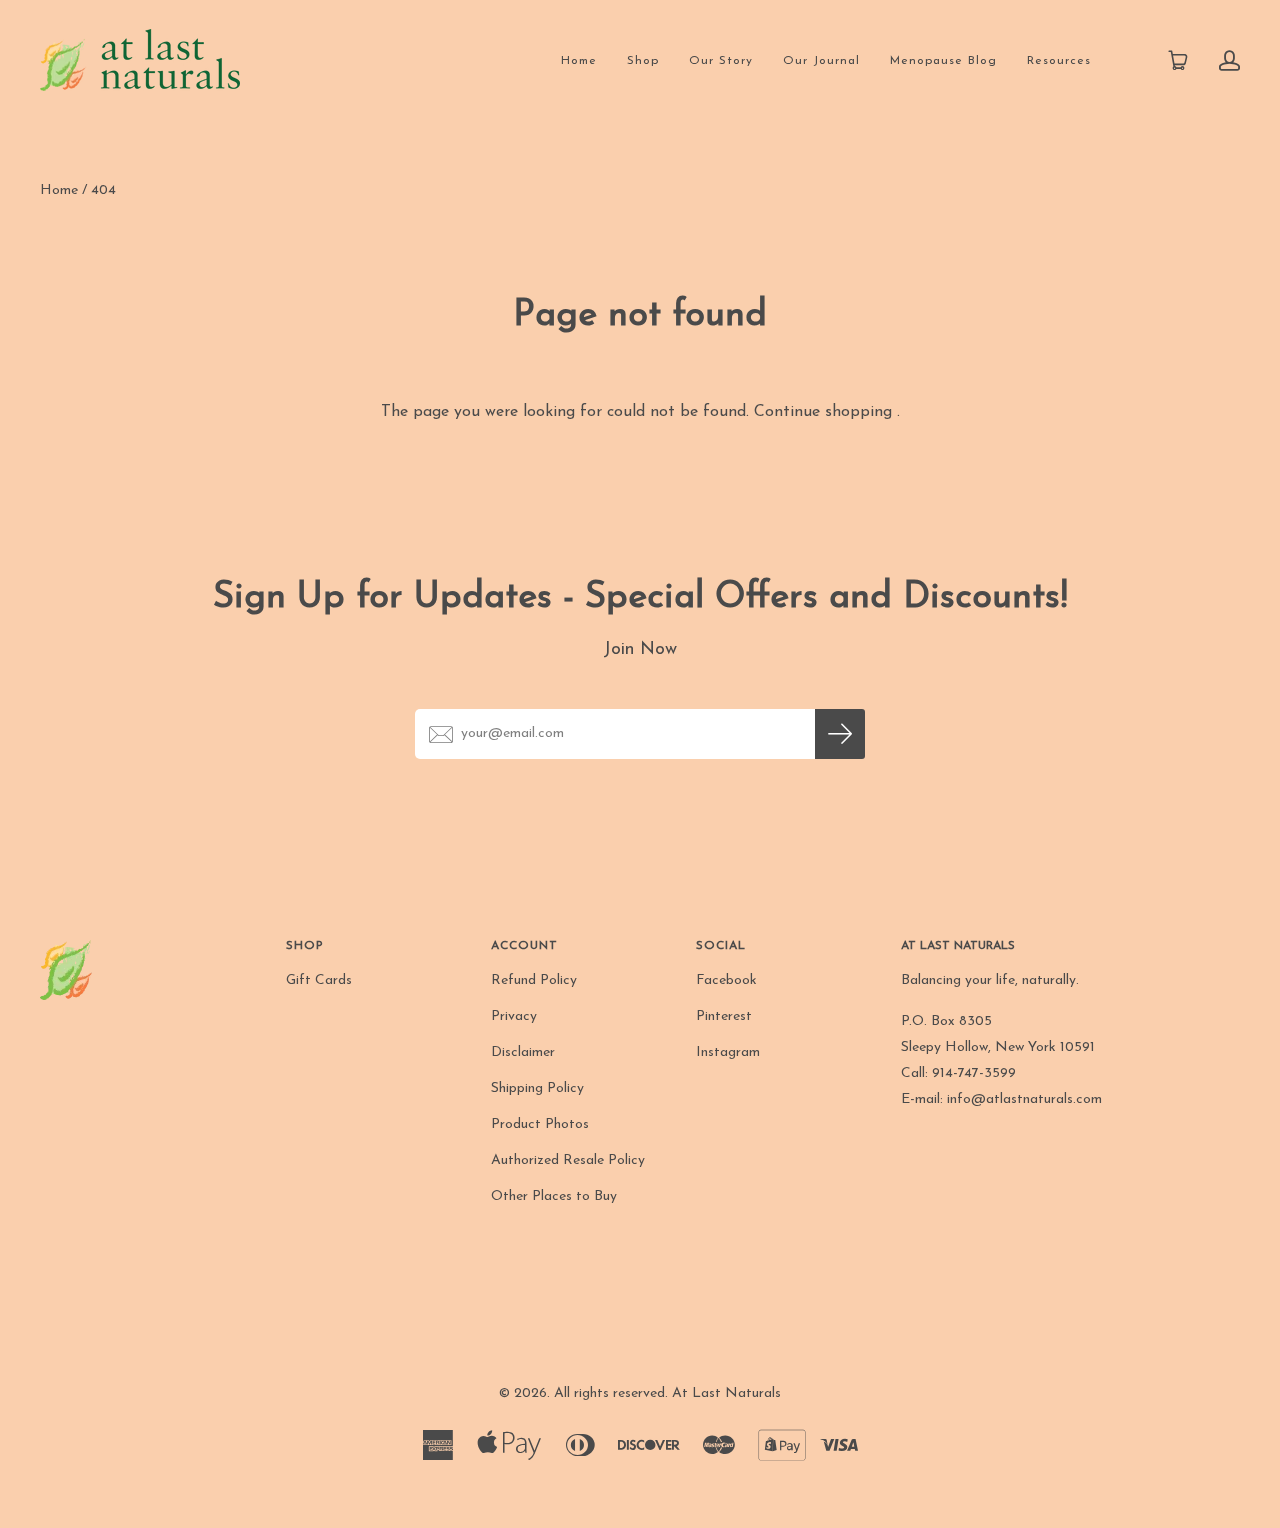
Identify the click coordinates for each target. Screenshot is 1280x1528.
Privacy (514, 1016)
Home (579, 61)
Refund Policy (534, 980)
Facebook (726, 980)
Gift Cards (319, 980)
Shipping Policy (537, 1088)
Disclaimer (523, 1052)
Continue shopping (823, 412)
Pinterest (724, 1016)
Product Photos (540, 1124)
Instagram (728, 1052)
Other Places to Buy (554, 1196)
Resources (1059, 61)
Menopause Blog (943, 61)
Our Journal (821, 61)
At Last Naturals (726, 1393)
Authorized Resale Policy (568, 1160)
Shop (643, 61)
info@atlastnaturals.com (1024, 1099)
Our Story (721, 61)
